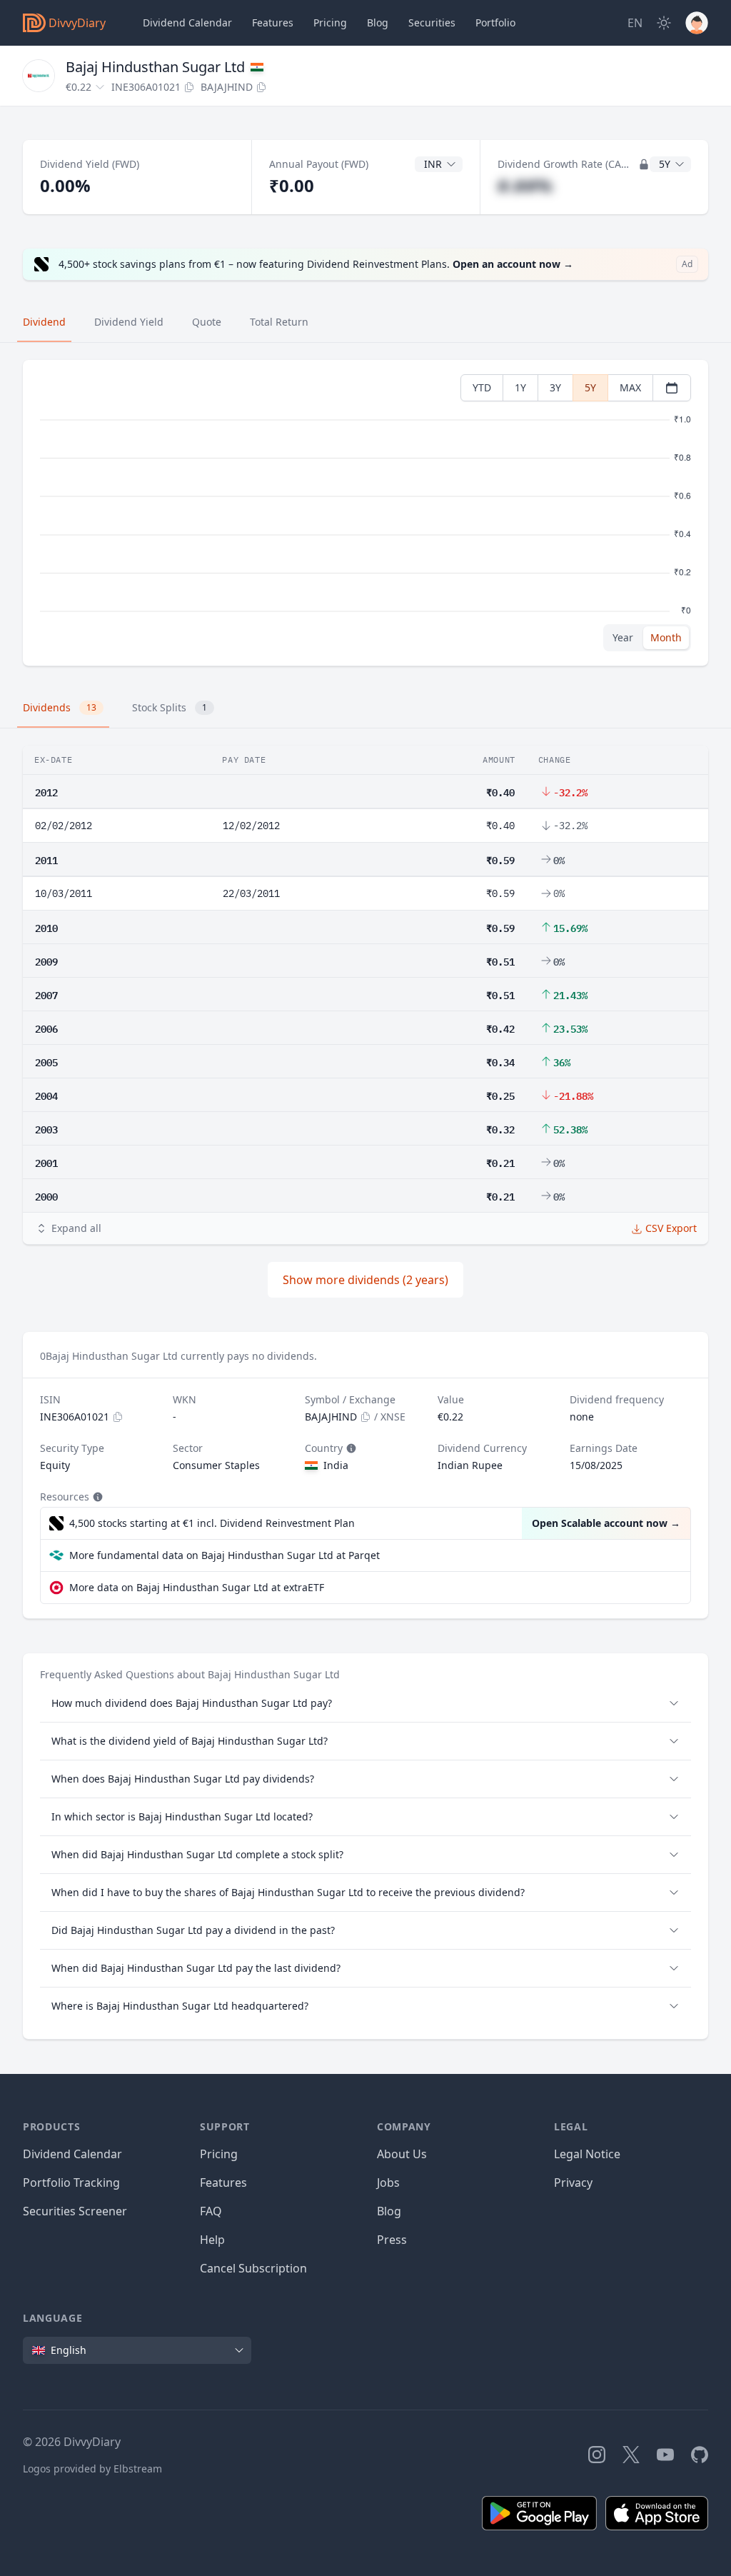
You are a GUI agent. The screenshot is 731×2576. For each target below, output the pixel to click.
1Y (520, 387)
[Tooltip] (350, 1448)
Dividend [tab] (44, 322)
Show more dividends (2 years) (365, 1280)
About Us (402, 2154)
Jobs (388, 2182)
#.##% (525, 185)
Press (392, 2240)
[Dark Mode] (664, 23)
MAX (630, 387)
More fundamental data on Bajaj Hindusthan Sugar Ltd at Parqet (225, 1555)
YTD (482, 387)
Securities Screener (75, 2211)
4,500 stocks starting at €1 (212, 1523)
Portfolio (495, 22)
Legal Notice (587, 2154)
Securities (432, 22)
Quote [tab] (207, 322)
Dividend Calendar (187, 22)
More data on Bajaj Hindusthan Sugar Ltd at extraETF (197, 1587)
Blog (389, 2211)
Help (212, 2240)
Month (666, 637)
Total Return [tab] (279, 322)
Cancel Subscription (253, 2268)
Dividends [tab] (60, 707)
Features (273, 22)
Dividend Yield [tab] (129, 322)
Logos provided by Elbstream (92, 2469)
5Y (590, 387)
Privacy (573, 2182)
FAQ (211, 2211)
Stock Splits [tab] (170, 707)
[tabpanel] (365, 513)
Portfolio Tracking (71, 2182)
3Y (555, 387)
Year (623, 637)
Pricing (330, 22)
